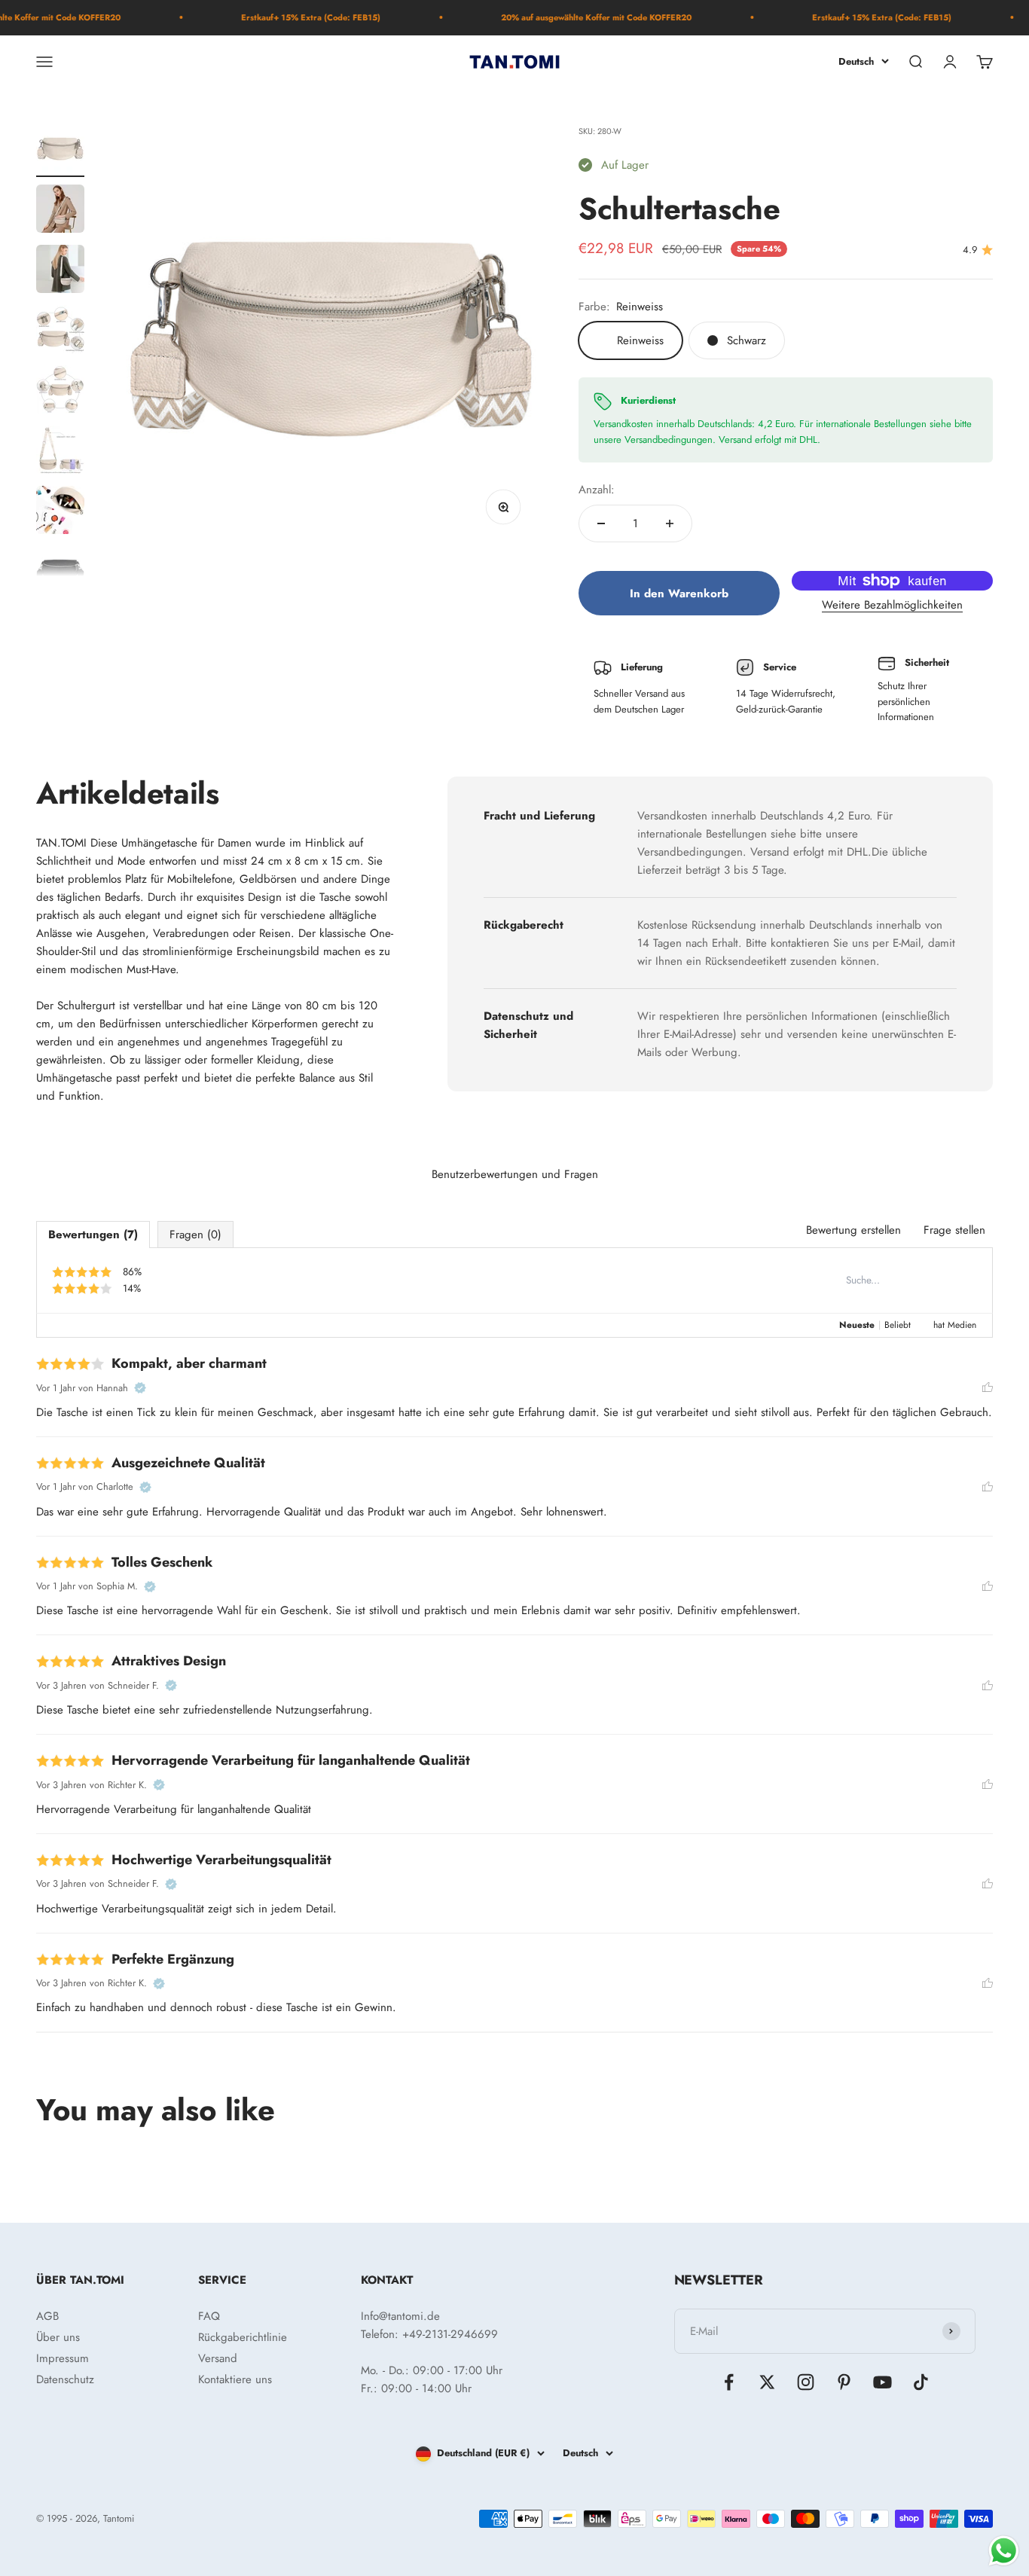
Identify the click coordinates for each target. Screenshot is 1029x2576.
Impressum (63, 2358)
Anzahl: (597, 490)
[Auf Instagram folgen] (806, 2382)
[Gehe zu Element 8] (60, 572)
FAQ (209, 2316)
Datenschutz (65, 2379)
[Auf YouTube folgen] (882, 2382)
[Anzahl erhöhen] (670, 523)
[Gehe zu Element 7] (60, 512)
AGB (47, 2316)
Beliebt (898, 1325)
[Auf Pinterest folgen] (844, 2382)
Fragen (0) (195, 1235)
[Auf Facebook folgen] (729, 2382)
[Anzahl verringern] (601, 523)
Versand (218, 2358)
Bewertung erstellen (853, 1230)
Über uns (58, 2337)
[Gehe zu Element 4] (60, 331)
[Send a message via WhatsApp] (1004, 2551)
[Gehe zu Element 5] (60, 392)
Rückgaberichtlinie (243, 2337)
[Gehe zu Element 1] (60, 151)
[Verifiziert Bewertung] (140, 1388)
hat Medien (955, 1325)
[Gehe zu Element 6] (60, 452)
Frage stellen (954, 1230)
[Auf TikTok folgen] (921, 2382)
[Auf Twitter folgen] (767, 2382)
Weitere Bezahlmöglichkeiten (892, 605)
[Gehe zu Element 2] (60, 211)
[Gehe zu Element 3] (60, 271)
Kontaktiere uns (235, 2379)
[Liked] (988, 1388)
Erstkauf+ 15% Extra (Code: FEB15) (272, 17)
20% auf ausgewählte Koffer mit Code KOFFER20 (557, 17)
